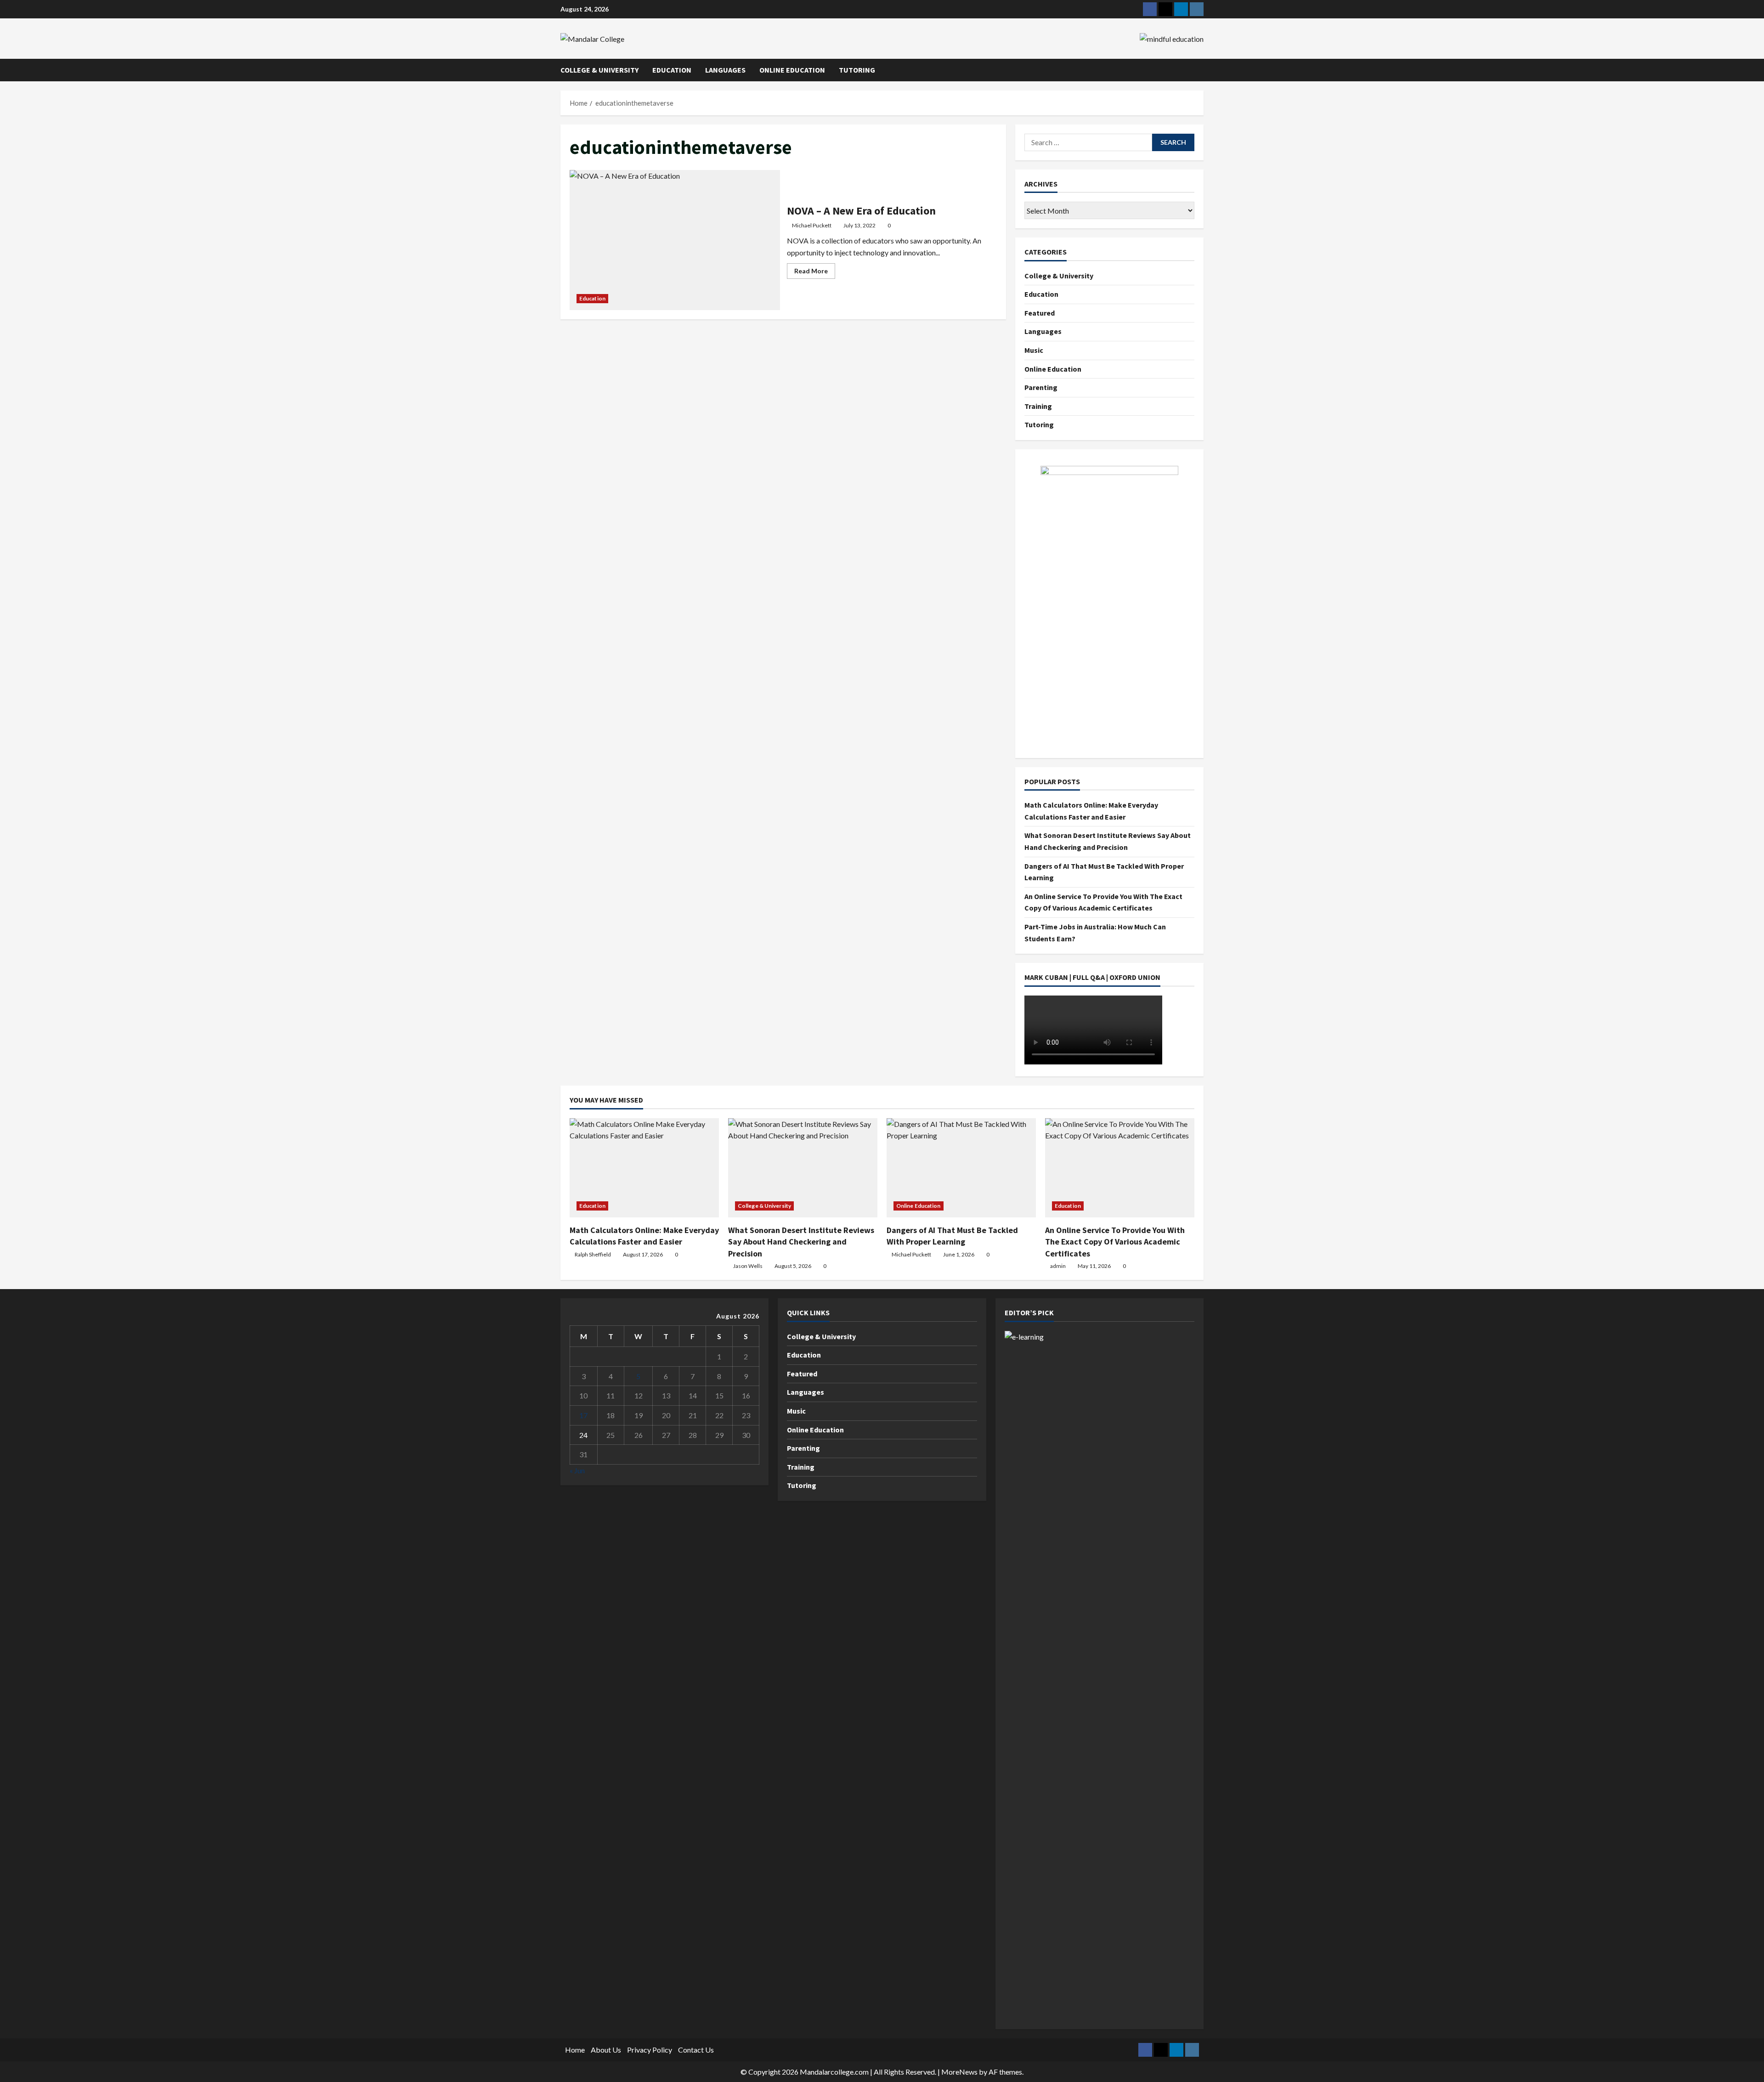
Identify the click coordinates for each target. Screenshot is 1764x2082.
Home (575, 2050)
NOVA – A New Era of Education (675, 240)
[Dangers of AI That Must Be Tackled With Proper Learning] (961, 1168)
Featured (1040, 313)
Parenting (1041, 387)
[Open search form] (1201, 70)
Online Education (792, 70)
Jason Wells (748, 1266)
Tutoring (857, 70)
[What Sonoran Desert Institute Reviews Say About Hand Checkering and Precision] (803, 1168)
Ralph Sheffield (593, 1254)
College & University (599, 70)
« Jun (577, 1470)
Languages (725, 70)
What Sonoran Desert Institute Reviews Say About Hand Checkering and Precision (801, 1242)
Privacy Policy (650, 2050)
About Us (606, 2050)
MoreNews (959, 2072)
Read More (815, 273)
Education (672, 70)
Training (1038, 406)
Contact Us (696, 2050)
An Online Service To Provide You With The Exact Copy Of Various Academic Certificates (1115, 1242)
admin (1058, 1266)
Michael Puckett (812, 225)
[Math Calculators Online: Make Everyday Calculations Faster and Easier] (644, 1168)
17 (583, 1415)
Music (1034, 350)
